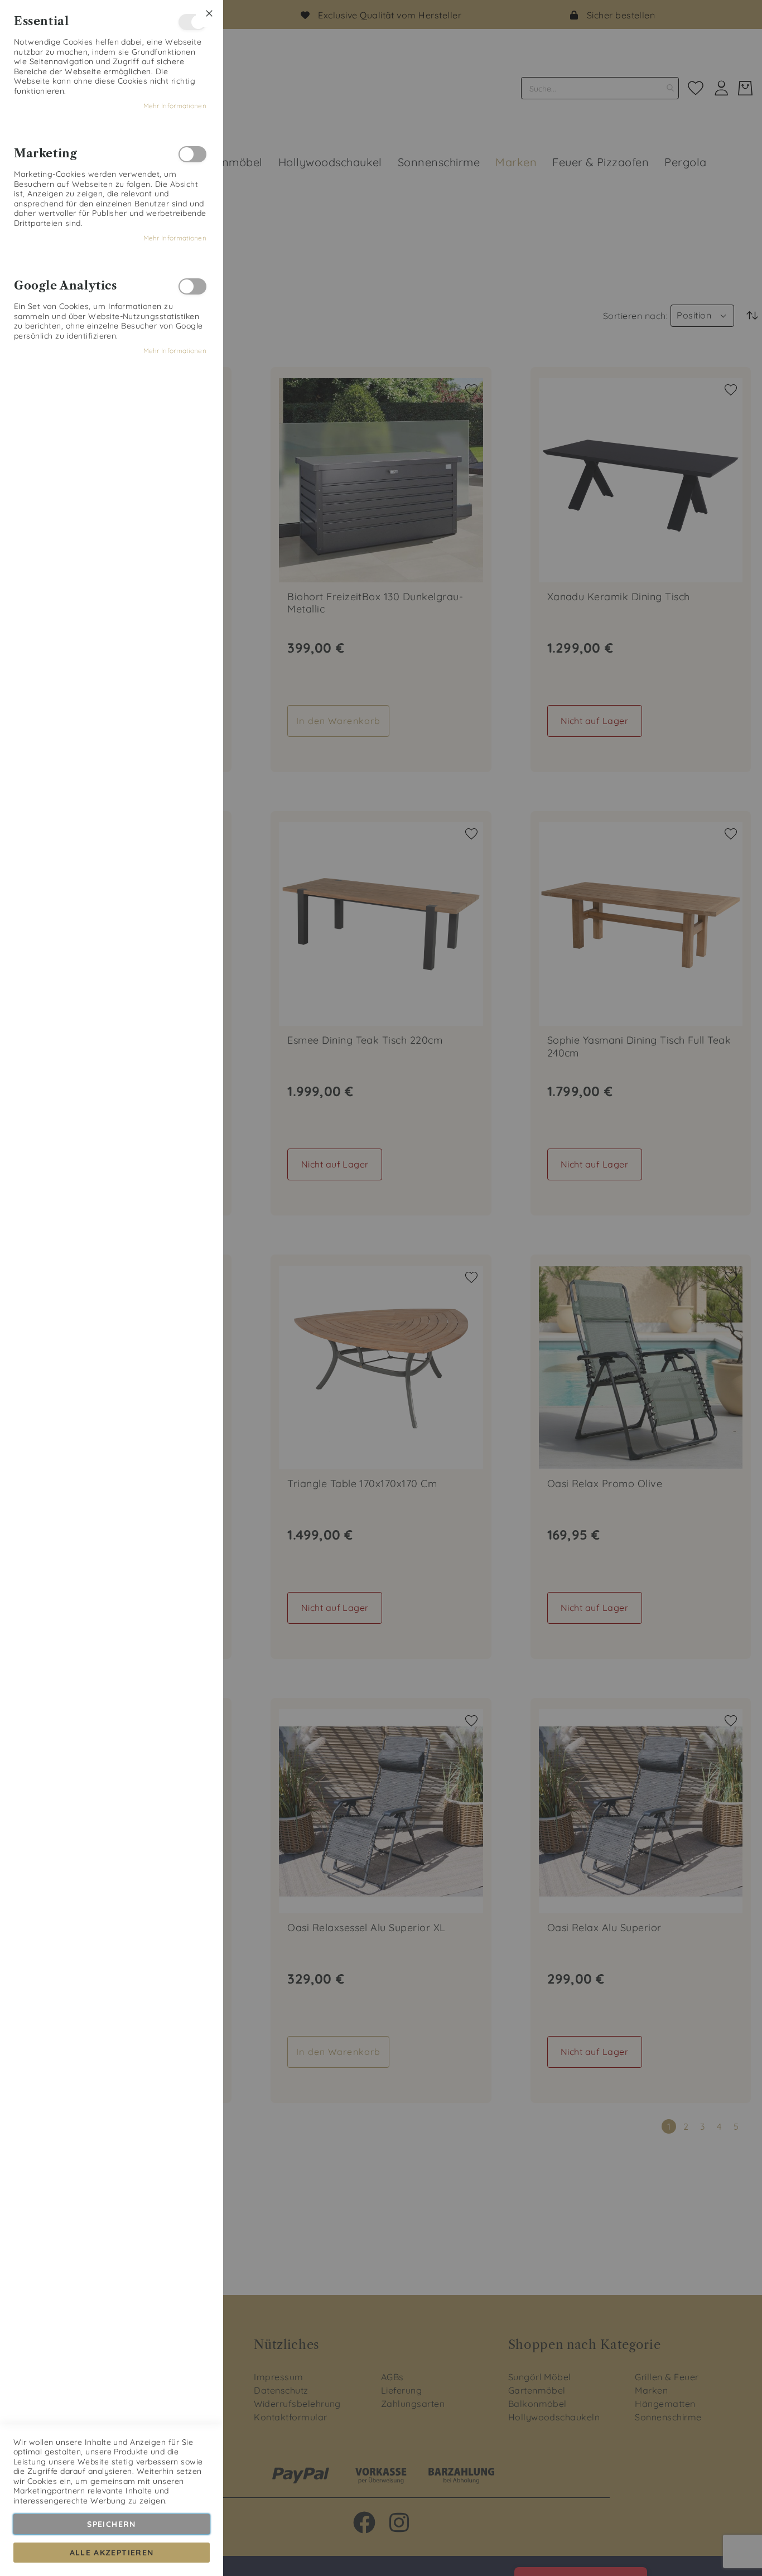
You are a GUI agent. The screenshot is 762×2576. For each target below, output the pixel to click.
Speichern (111, 2524)
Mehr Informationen (175, 106)
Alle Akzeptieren (112, 2553)
